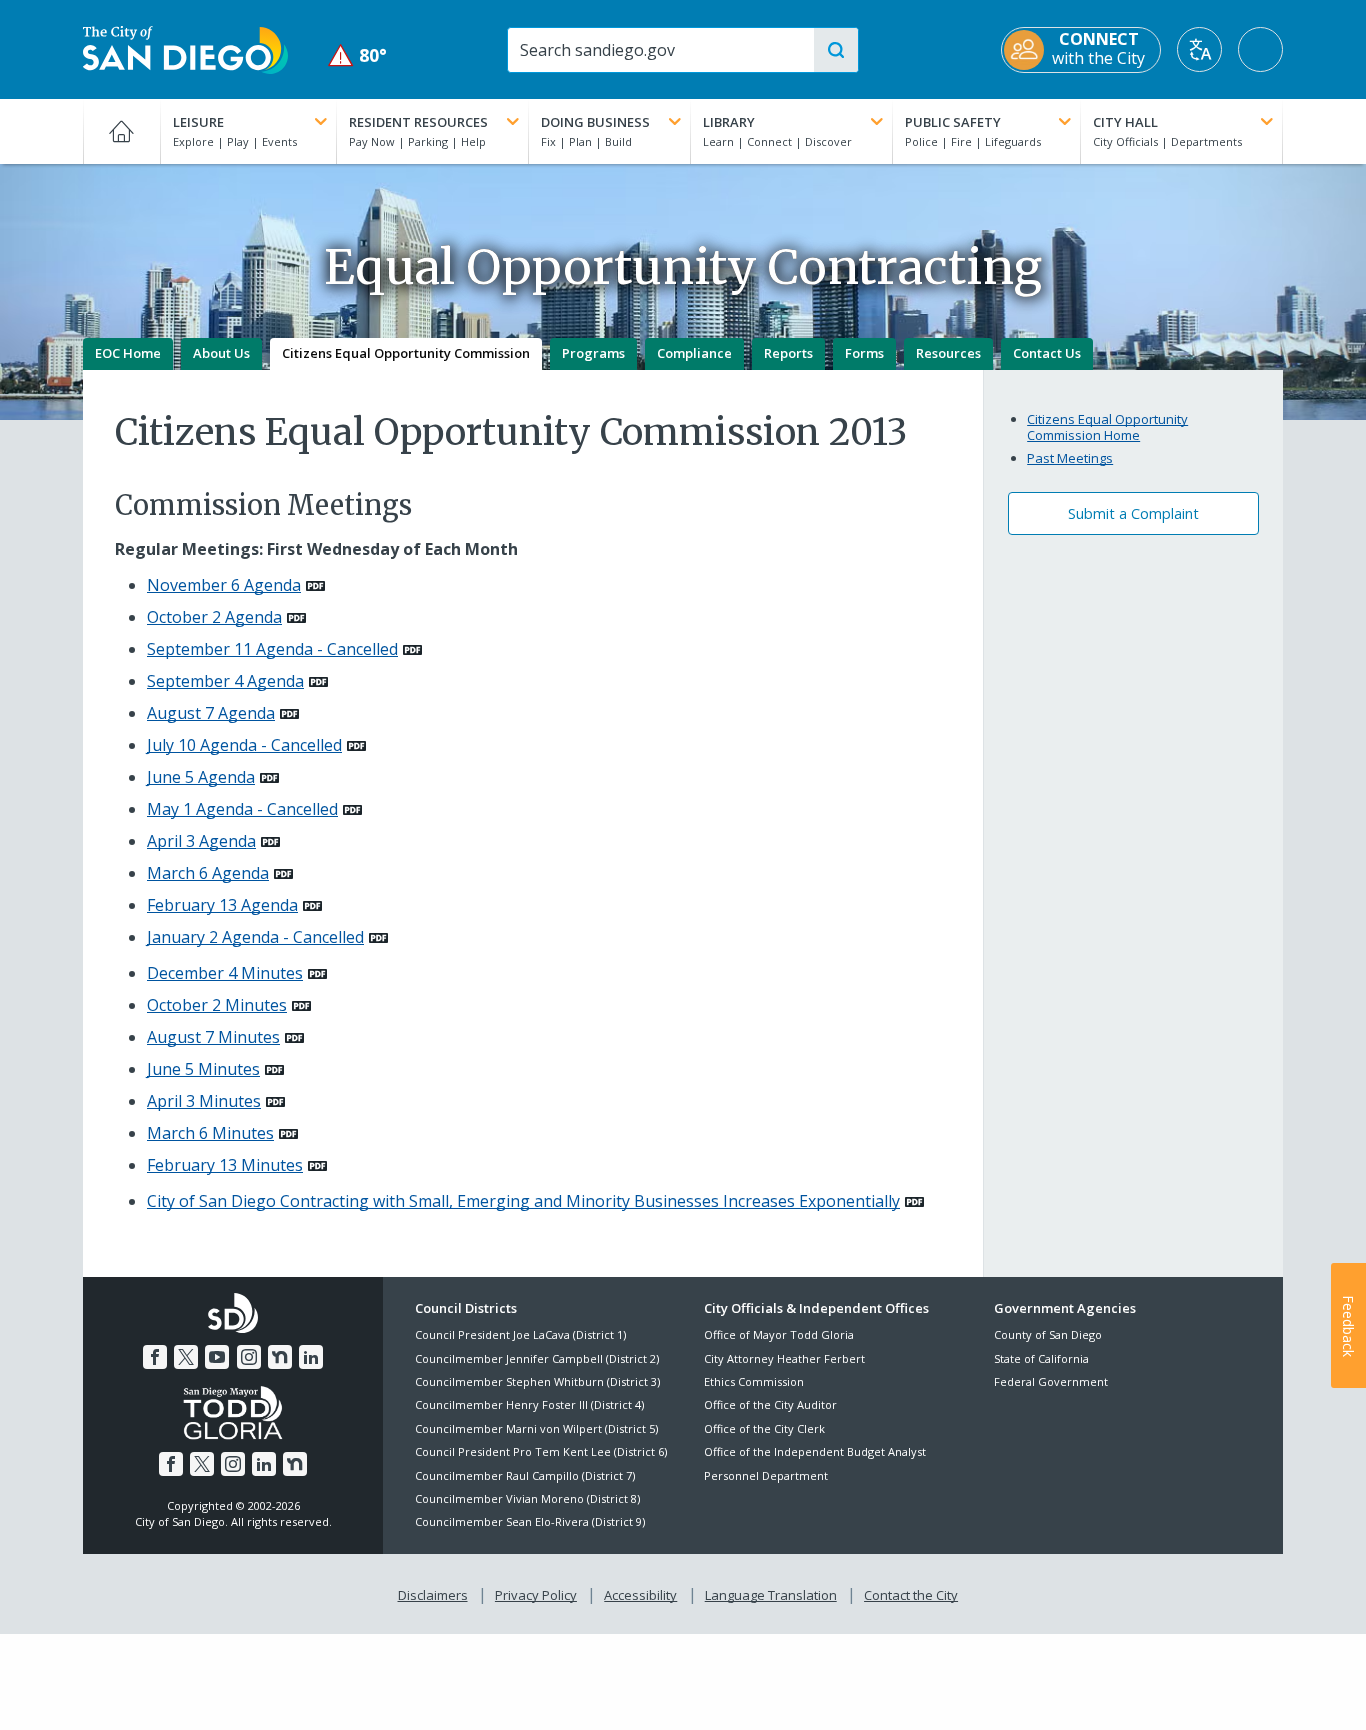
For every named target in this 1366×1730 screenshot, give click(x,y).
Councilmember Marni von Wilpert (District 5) (536, 1428)
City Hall (1125, 122)
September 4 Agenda (225, 681)
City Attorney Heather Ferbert (784, 1358)
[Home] (121, 131)
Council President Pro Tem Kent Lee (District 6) (541, 1451)
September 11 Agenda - (272, 649)
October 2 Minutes (217, 1005)
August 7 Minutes (213, 1037)
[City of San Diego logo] (185, 48)
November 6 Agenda (224, 585)
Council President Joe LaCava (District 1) (520, 1334)
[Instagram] (249, 1357)
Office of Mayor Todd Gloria (779, 1334)
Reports (788, 353)
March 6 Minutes (210, 1133)
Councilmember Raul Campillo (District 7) (525, 1475)
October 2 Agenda (214, 617)
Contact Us (1047, 353)
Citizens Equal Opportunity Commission (406, 353)
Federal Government (1051, 1381)
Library (729, 122)
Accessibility (640, 1595)
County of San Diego (1048, 1334)
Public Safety (953, 122)
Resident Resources (418, 122)
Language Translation (771, 1595)
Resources (948, 353)
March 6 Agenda (208, 873)
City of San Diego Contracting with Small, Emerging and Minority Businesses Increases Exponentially (523, 1201)
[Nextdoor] (280, 1357)
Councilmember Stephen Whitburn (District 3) (537, 1381)
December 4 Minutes (225, 973)
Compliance (694, 353)
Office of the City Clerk (764, 1428)
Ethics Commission (754, 1381)
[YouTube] (217, 1357)
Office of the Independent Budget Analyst (815, 1451)
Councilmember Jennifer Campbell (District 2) (537, 1358)
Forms (864, 353)
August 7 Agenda (211, 713)
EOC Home (128, 353)
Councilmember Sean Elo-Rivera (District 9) (530, 1521)
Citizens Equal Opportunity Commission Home (1107, 427)
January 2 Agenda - (255, 937)
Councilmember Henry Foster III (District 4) (529, 1404)
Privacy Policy (536, 1595)
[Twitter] (186, 1357)
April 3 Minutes (204, 1101)
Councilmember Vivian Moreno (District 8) (527, 1498)
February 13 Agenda (222, 905)
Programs (593, 353)
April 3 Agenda (201, 841)
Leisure (198, 122)
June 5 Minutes (203, 1069)
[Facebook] (155, 1357)
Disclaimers (433, 1595)
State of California (1041, 1358)
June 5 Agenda (201, 777)
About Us (221, 353)
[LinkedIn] (311, 1357)
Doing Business (595, 122)
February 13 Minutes (225, 1165)
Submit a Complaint (1133, 513)
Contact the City (911, 1595)
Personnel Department (766, 1475)
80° (357, 55)
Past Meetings (1070, 458)
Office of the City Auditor (770, 1404)
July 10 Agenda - (244, 745)
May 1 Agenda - (242, 809)
